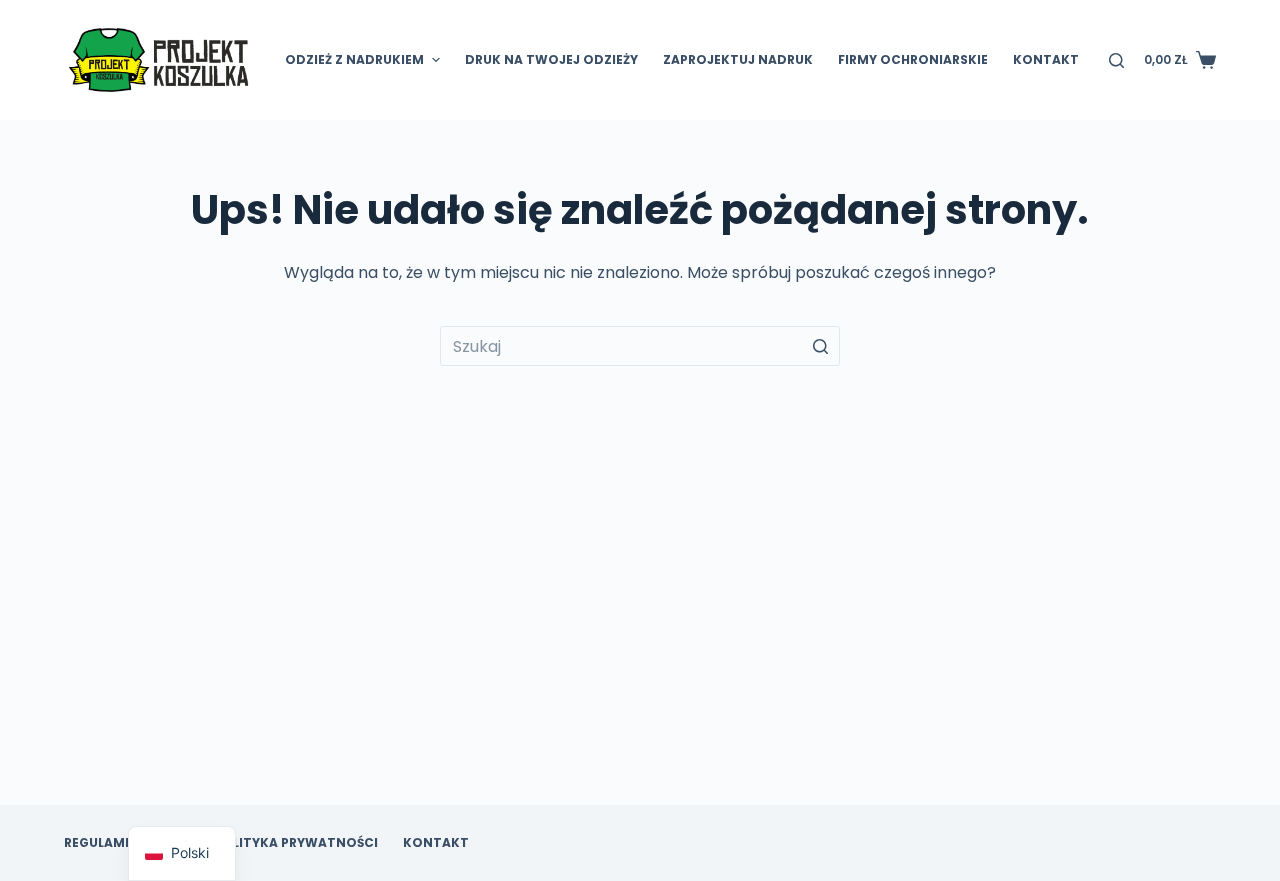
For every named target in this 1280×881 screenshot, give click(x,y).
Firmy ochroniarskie (913, 59)
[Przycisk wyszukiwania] (820, 346)
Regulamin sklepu (126, 843)
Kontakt (1046, 59)
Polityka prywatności (296, 843)
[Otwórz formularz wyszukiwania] (1116, 60)
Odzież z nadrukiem (354, 59)
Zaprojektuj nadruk (738, 59)
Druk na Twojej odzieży (551, 59)
